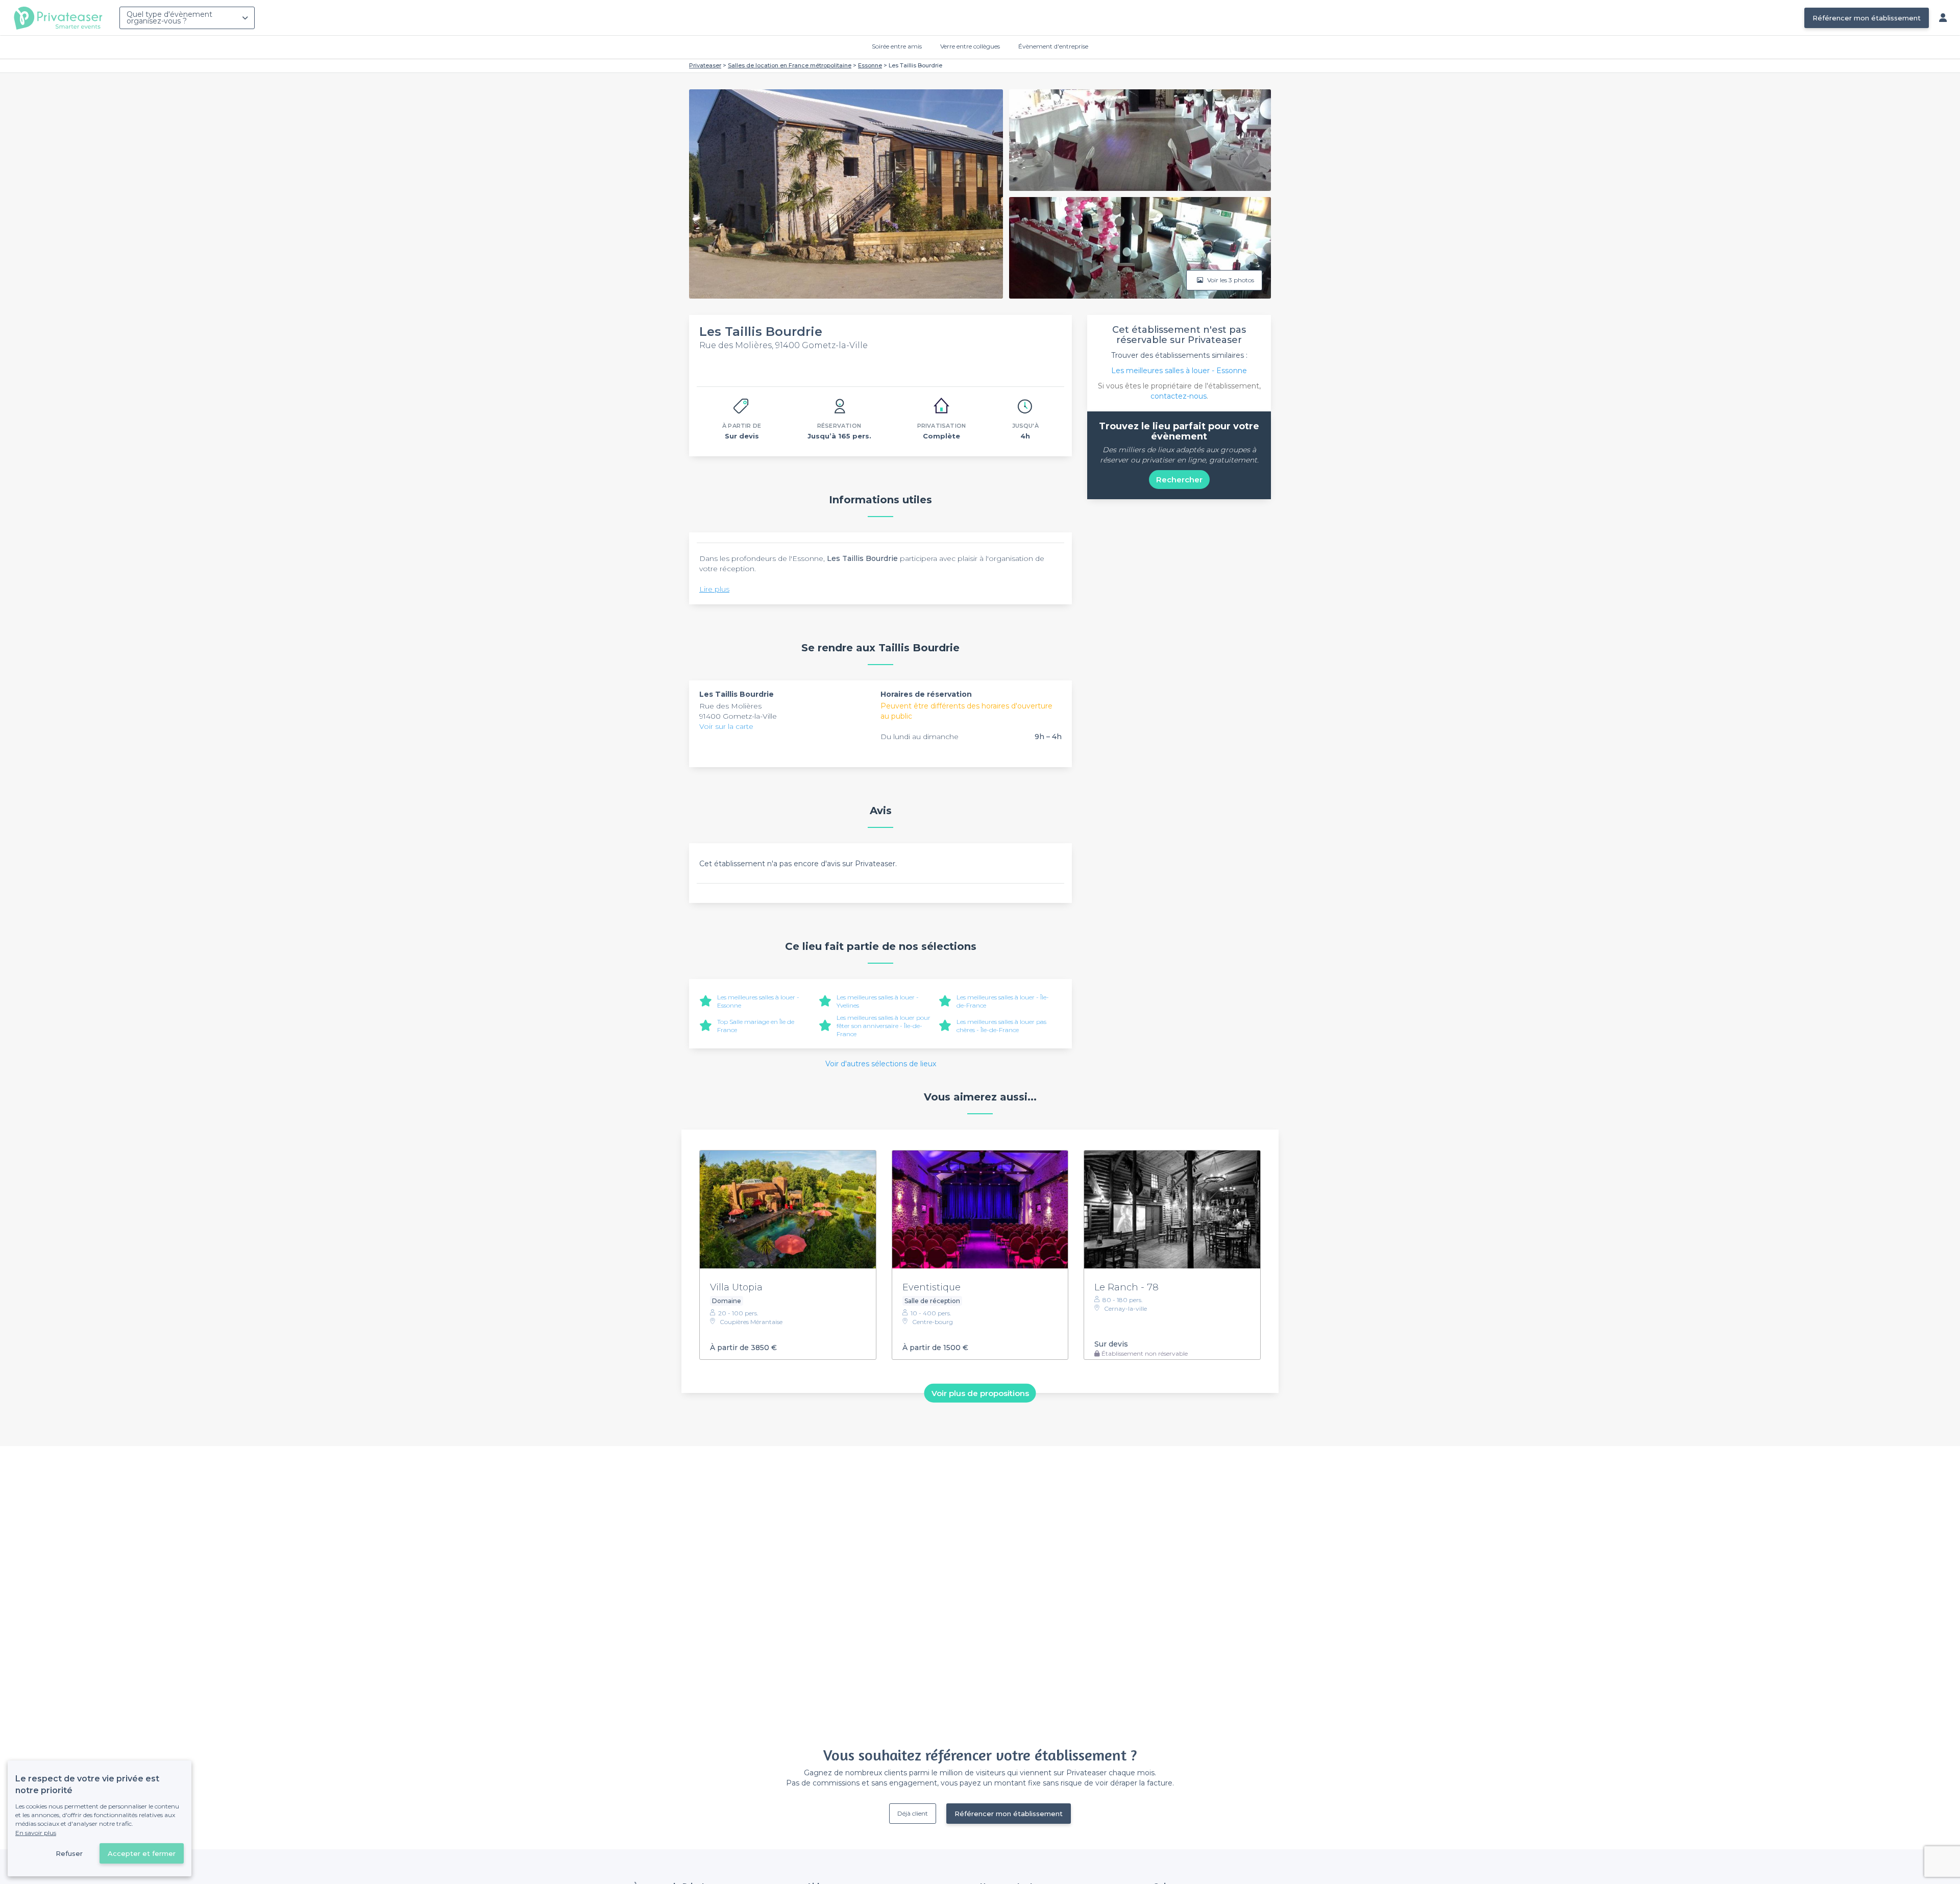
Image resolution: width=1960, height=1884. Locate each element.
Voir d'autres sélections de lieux (881, 1064)
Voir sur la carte (726, 726)
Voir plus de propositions (980, 1393)
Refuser (69, 1853)
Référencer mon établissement (1867, 18)
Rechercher (1179, 480)
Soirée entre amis (897, 46)
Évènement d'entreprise (1053, 46)
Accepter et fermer (142, 1853)
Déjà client (913, 1813)
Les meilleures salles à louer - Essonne (1179, 371)
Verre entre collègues (970, 46)
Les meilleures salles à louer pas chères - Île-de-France (1001, 1026)
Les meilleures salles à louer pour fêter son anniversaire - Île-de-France (884, 1026)
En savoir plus (36, 1833)
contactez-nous (1179, 396)
